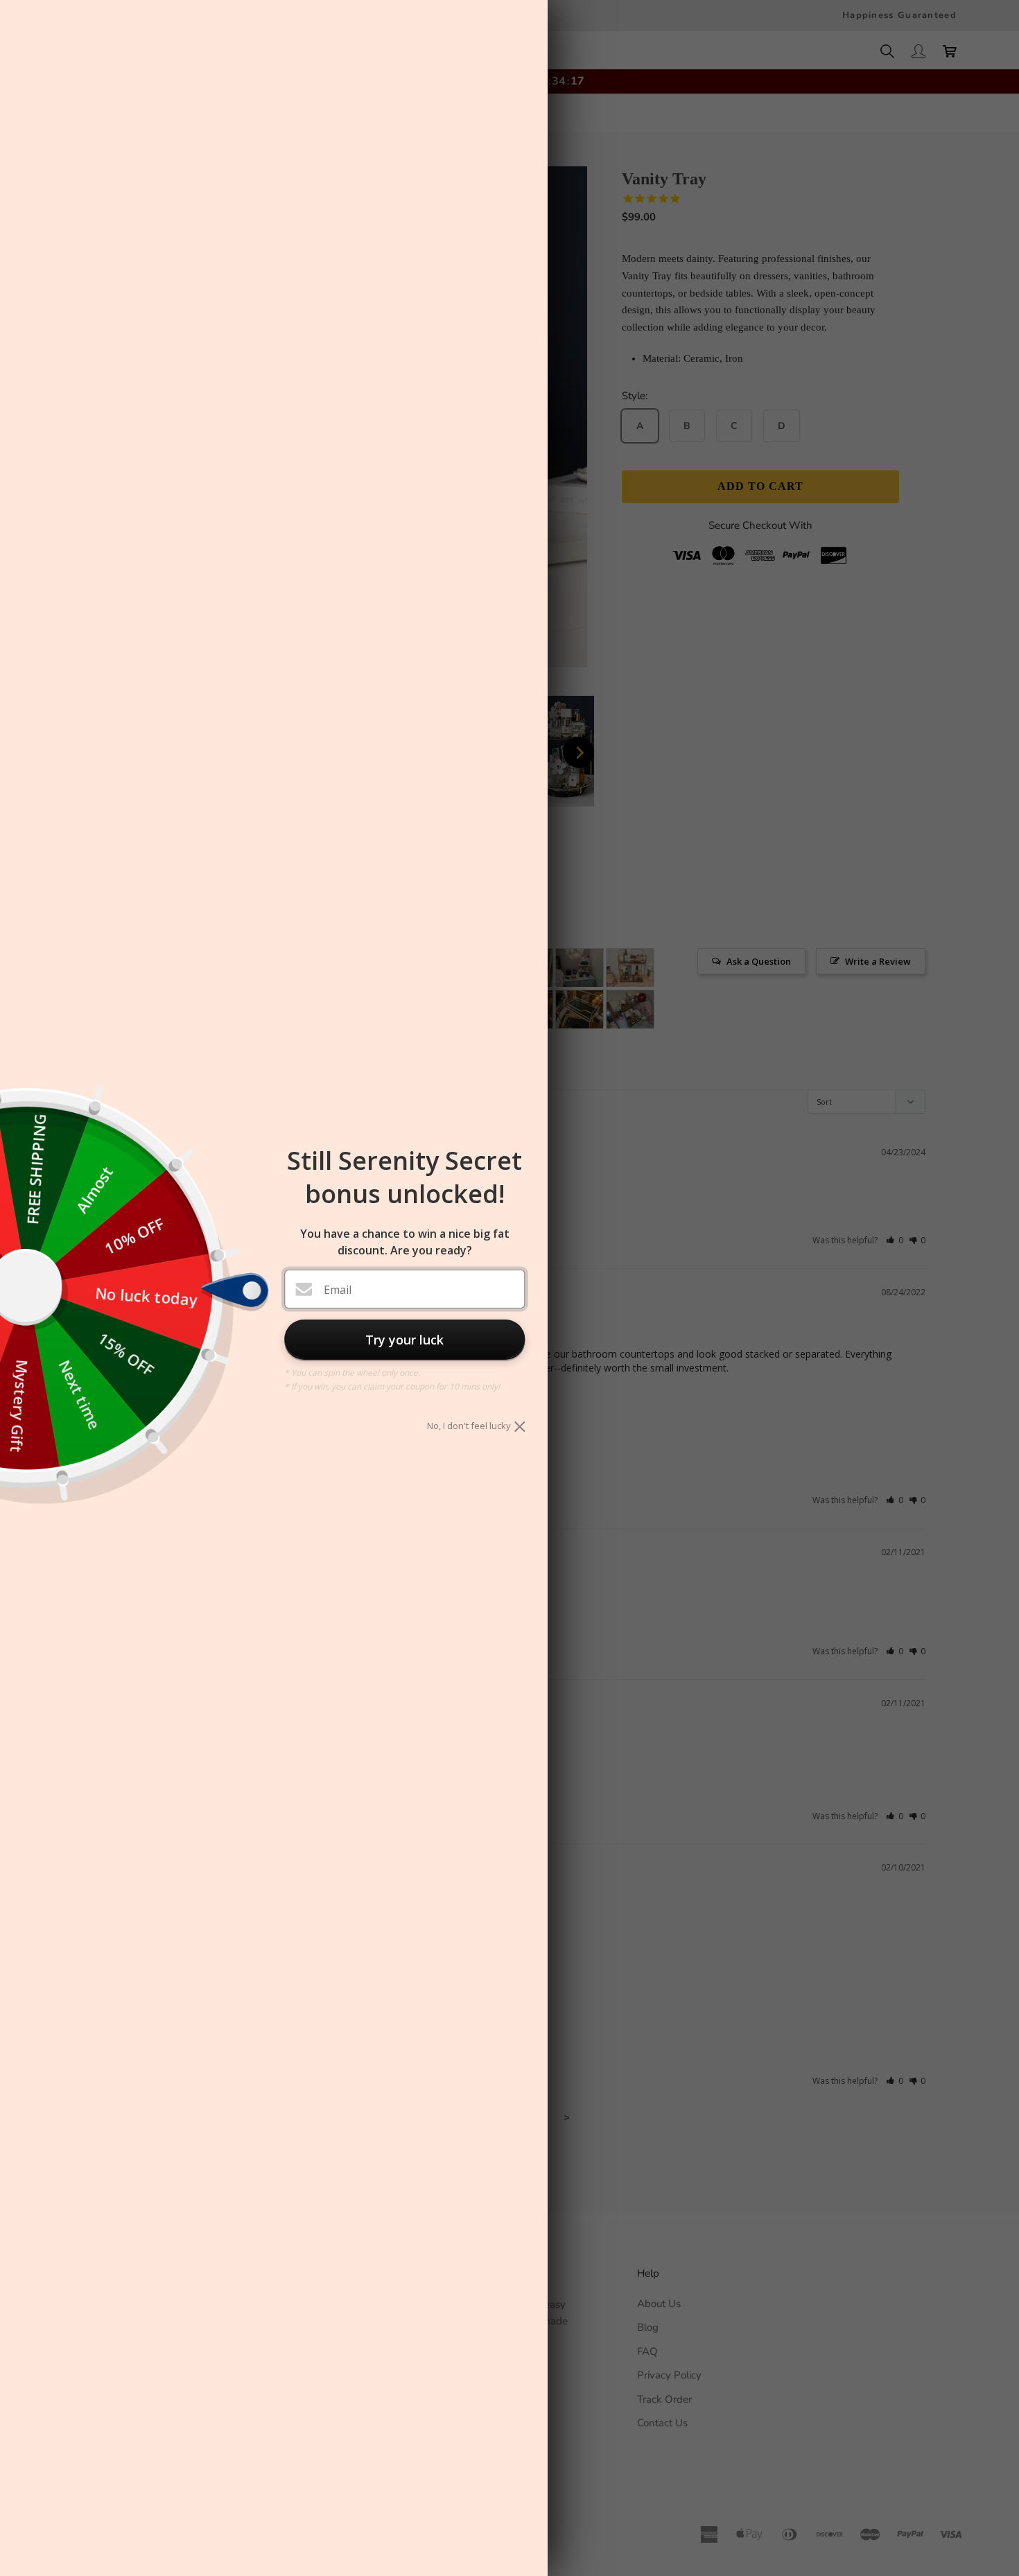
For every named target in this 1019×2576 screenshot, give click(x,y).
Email (338, 1290)
